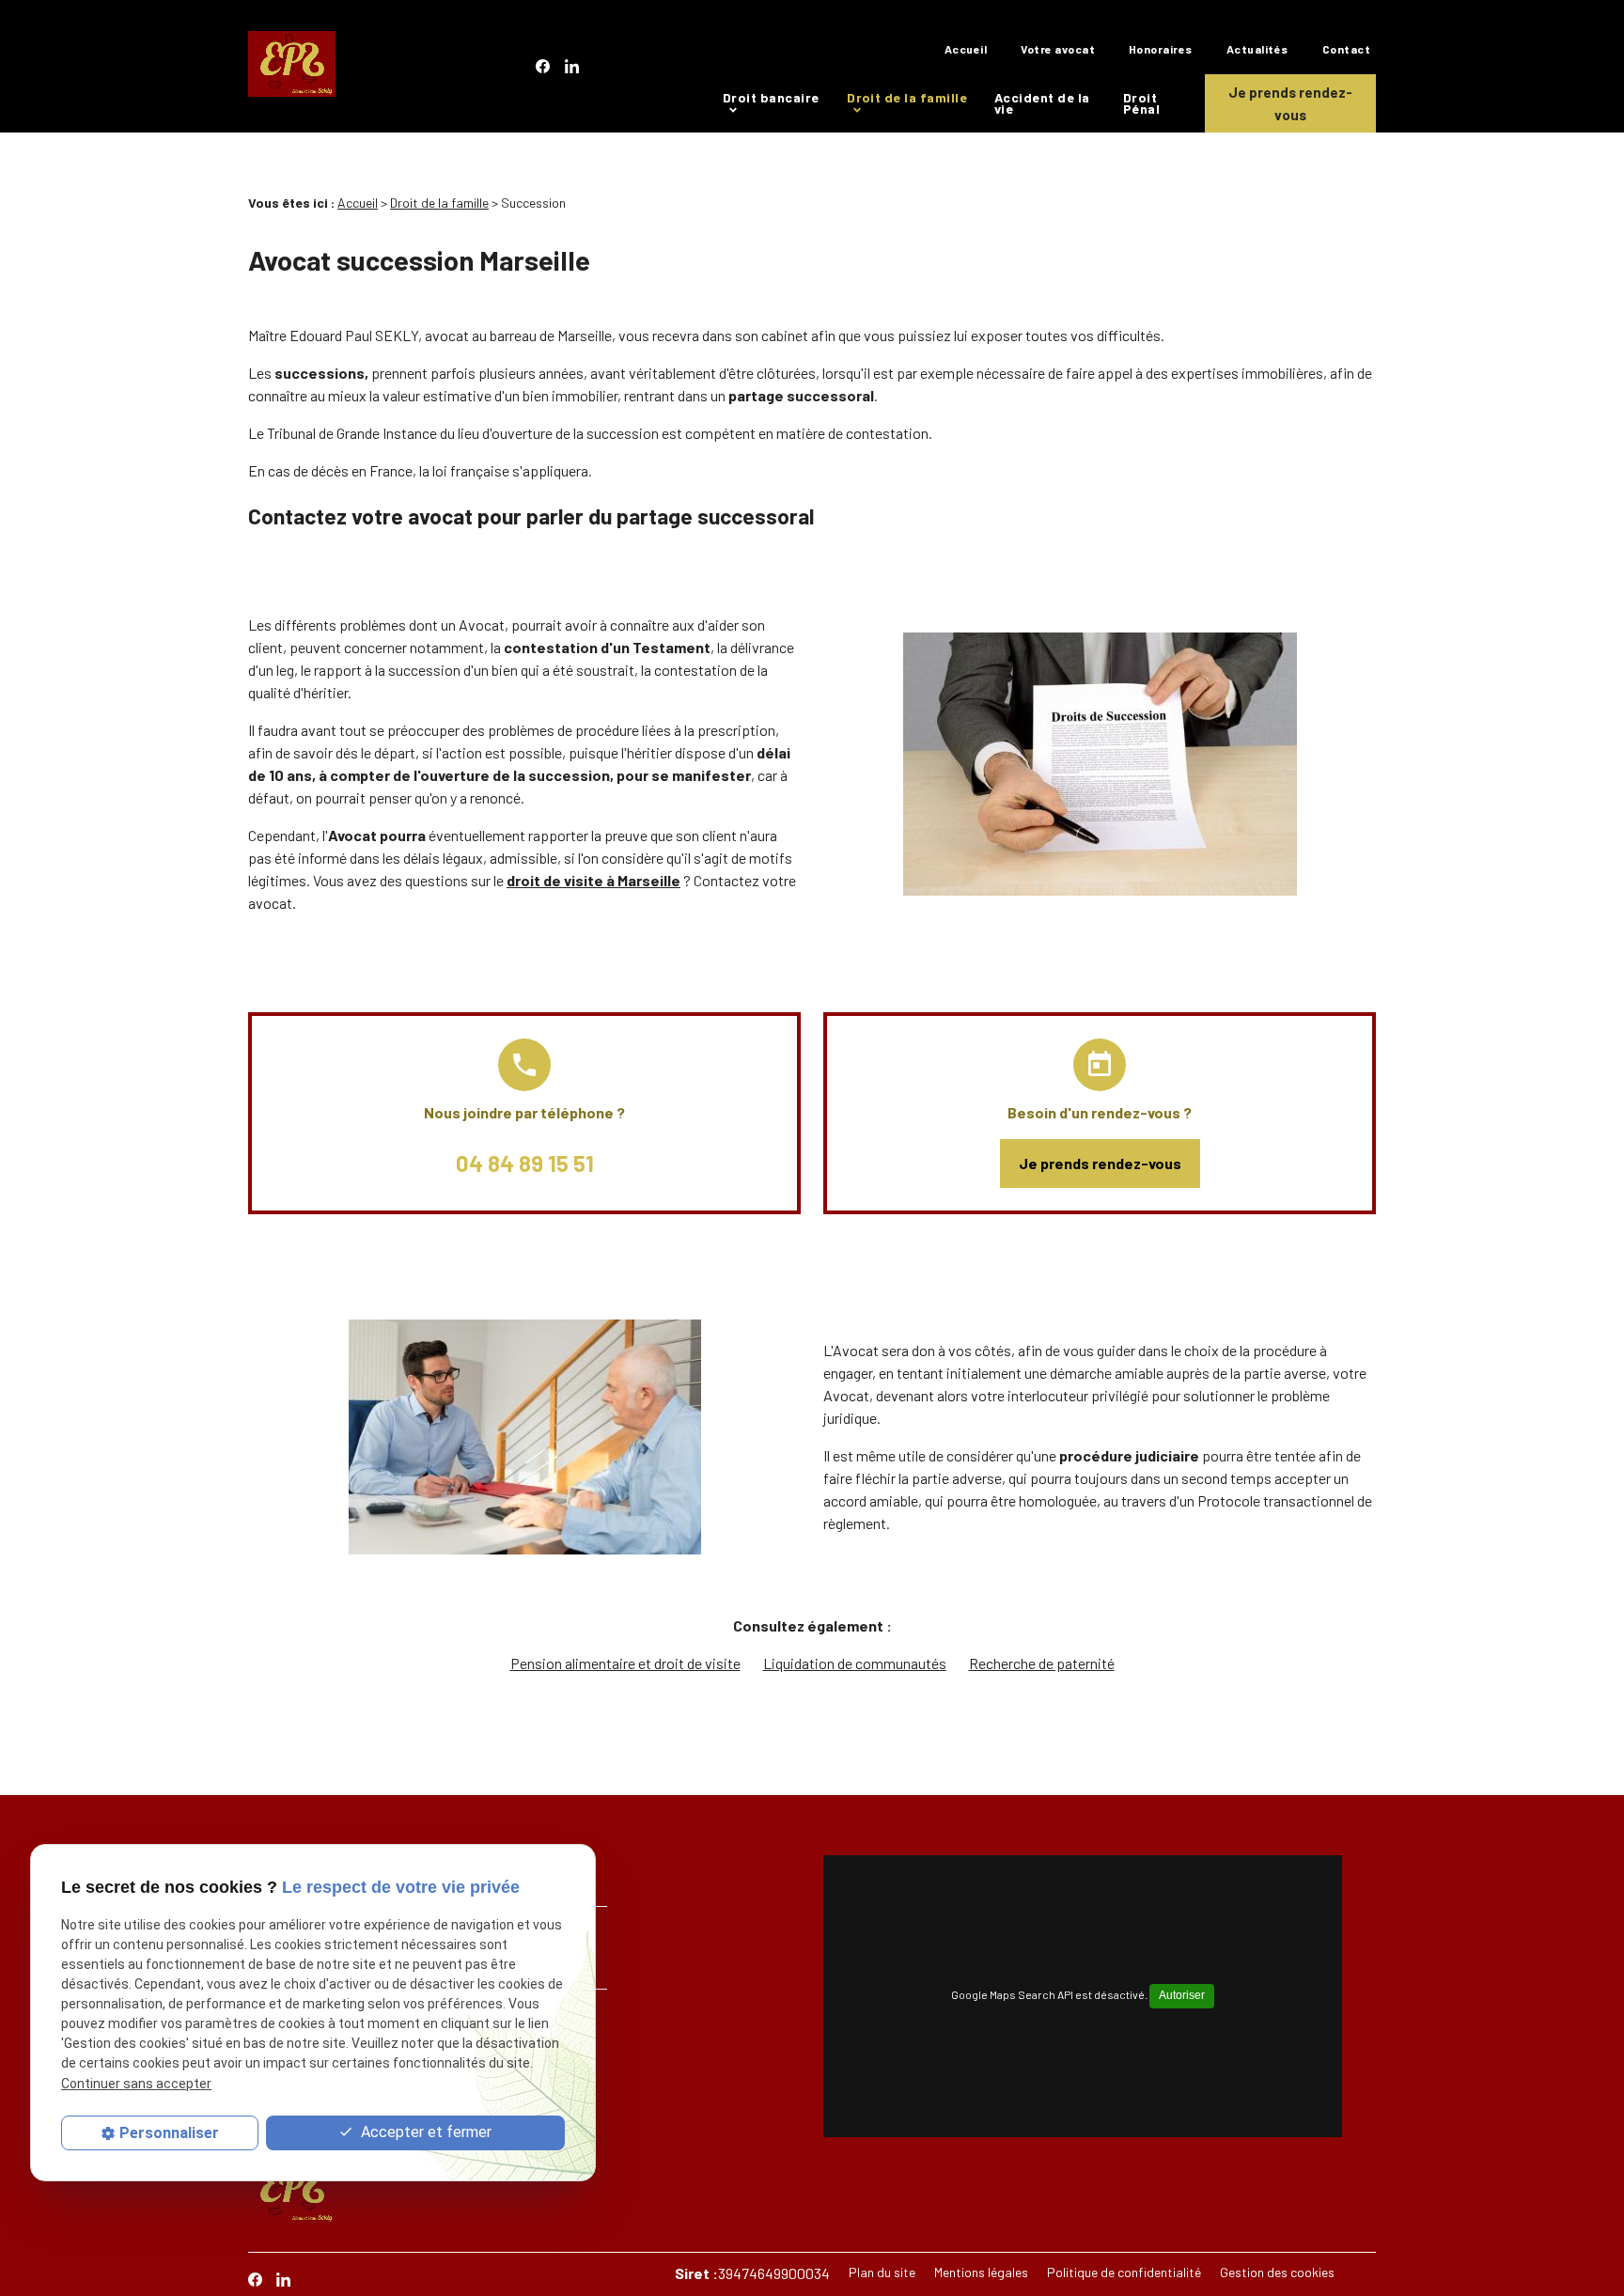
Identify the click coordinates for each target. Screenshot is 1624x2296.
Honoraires (1161, 49)
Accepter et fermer (424, 2132)
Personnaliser (169, 2133)
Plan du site (882, 2272)
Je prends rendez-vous (1290, 103)
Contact (1346, 49)
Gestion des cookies (1277, 2272)
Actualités (1257, 49)
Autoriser (1182, 1995)
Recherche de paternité (1042, 1663)
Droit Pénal (1141, 103)
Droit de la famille (907, 97)
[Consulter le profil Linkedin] (572, 66)
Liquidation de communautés (855, 1663)
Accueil (966, 49)
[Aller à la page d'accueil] (292, 67)
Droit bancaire (771, 97)
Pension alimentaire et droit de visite (625, 1663)
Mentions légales (981, 2272)
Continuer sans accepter (136, 2084)
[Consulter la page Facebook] (543, 66)
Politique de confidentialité (1124, 2272)
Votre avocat (1058, 49)
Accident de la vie (1042, 103)
